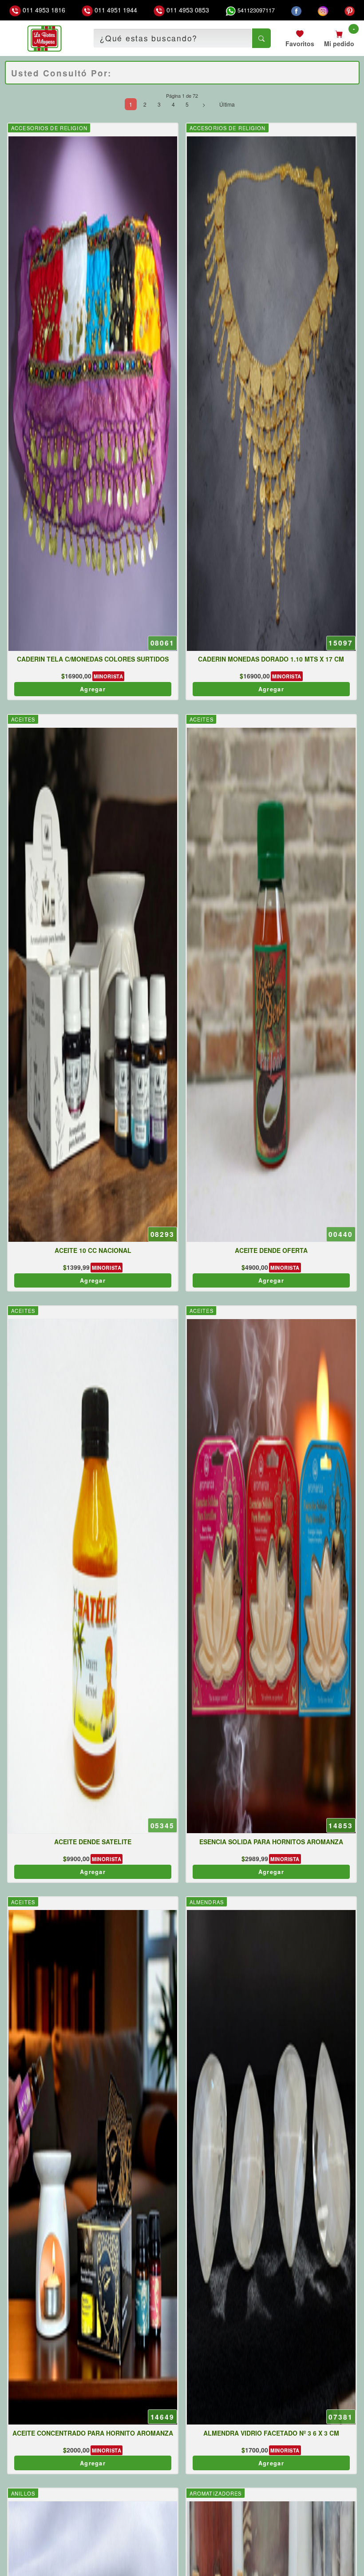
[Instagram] (323, 10)
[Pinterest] (350, 10)
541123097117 (255, 10)
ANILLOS (23, 2493)
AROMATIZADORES (216, 2493)
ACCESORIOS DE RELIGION (49, 128)
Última (227, 104)
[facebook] (296, 10)
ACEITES (23, 719)
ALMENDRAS (207, 1902)
